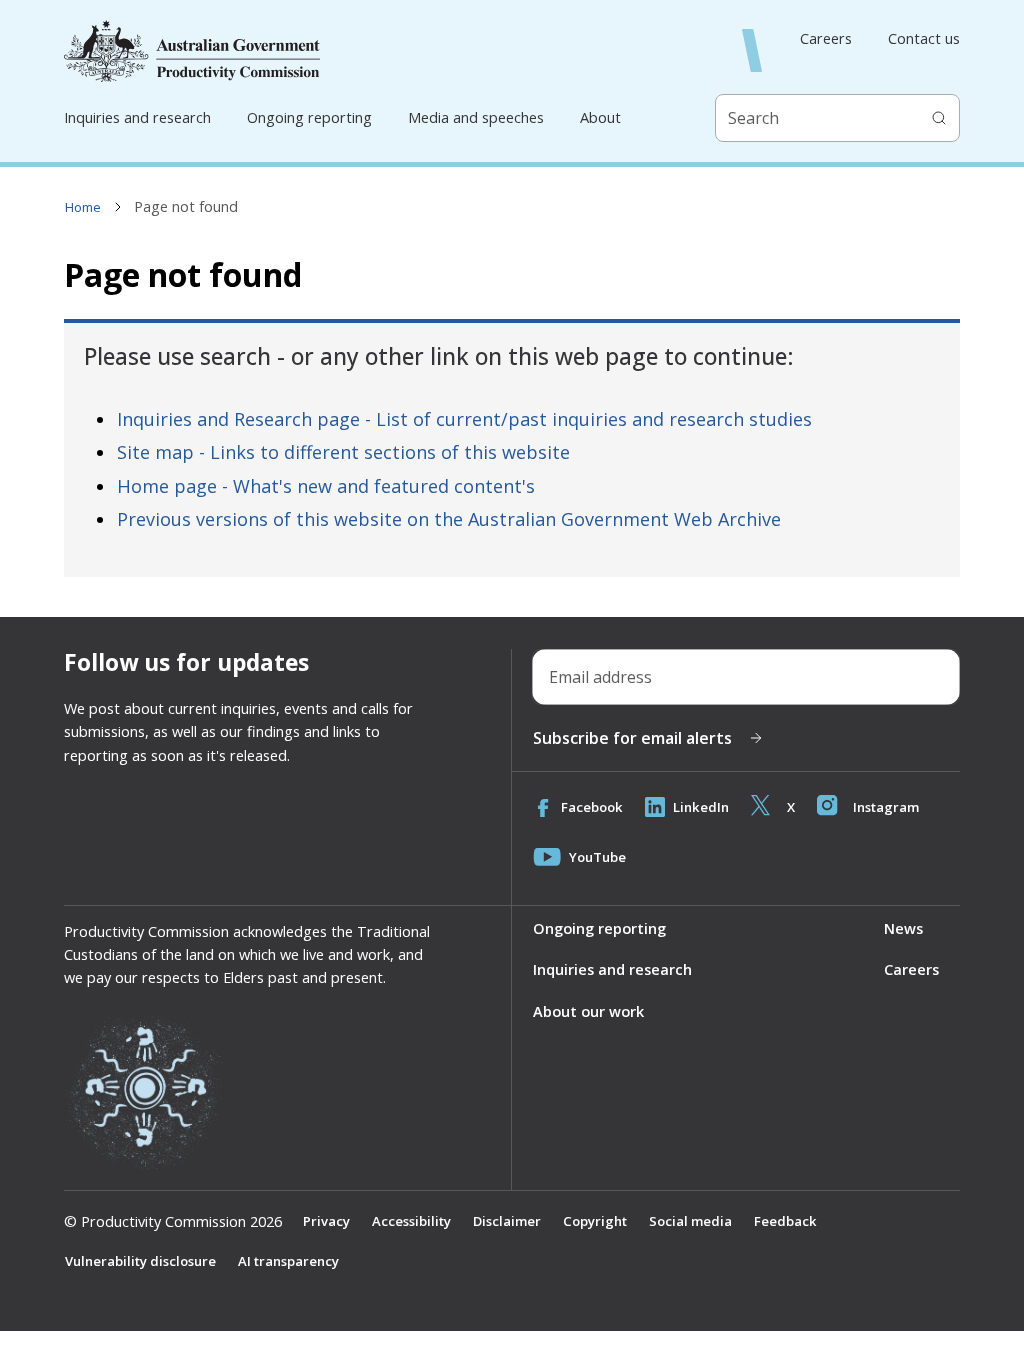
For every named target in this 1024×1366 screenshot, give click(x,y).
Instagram (886, 807)
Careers (826, 38)
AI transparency (288, 1261)
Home (83, 207)
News (903, 928)
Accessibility (411, 1221)
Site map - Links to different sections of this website (343, 452)
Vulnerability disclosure (140, 1261)
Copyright (595, 1221)
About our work (588, 1011)
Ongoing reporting (309, 117)
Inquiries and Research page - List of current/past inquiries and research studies (464, 419)
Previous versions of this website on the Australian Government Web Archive (449, 519)
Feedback (785, 1221)
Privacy (326, 1221)
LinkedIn (701, 807)
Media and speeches (476, 117)
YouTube (597, 857)
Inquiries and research (137, 117)
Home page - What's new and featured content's (326, 486)
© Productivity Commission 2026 (173, 1221)
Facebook (592, 807)
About (600, 117)
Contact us (924, 38)
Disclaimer (507, 1221)
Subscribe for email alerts (632, 738)
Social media (690, 1221)
